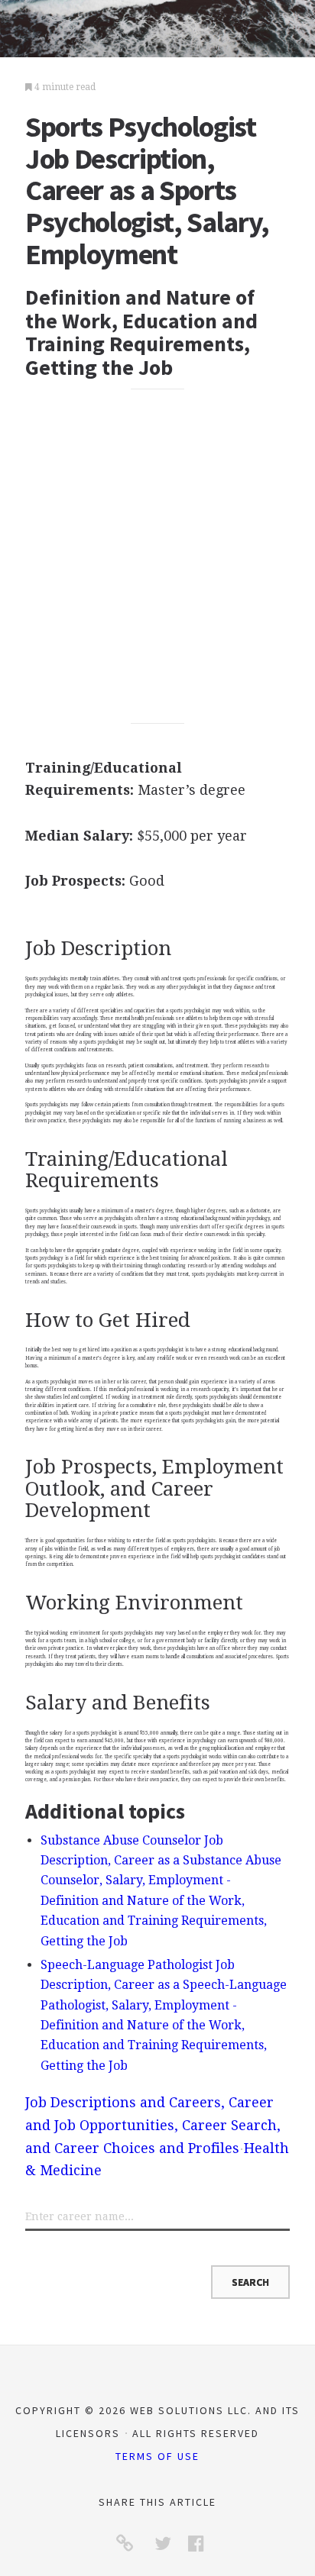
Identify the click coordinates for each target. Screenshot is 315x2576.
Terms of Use (157, 2456)
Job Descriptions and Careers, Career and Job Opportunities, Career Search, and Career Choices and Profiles (153, 2125)
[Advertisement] (157, 557)
